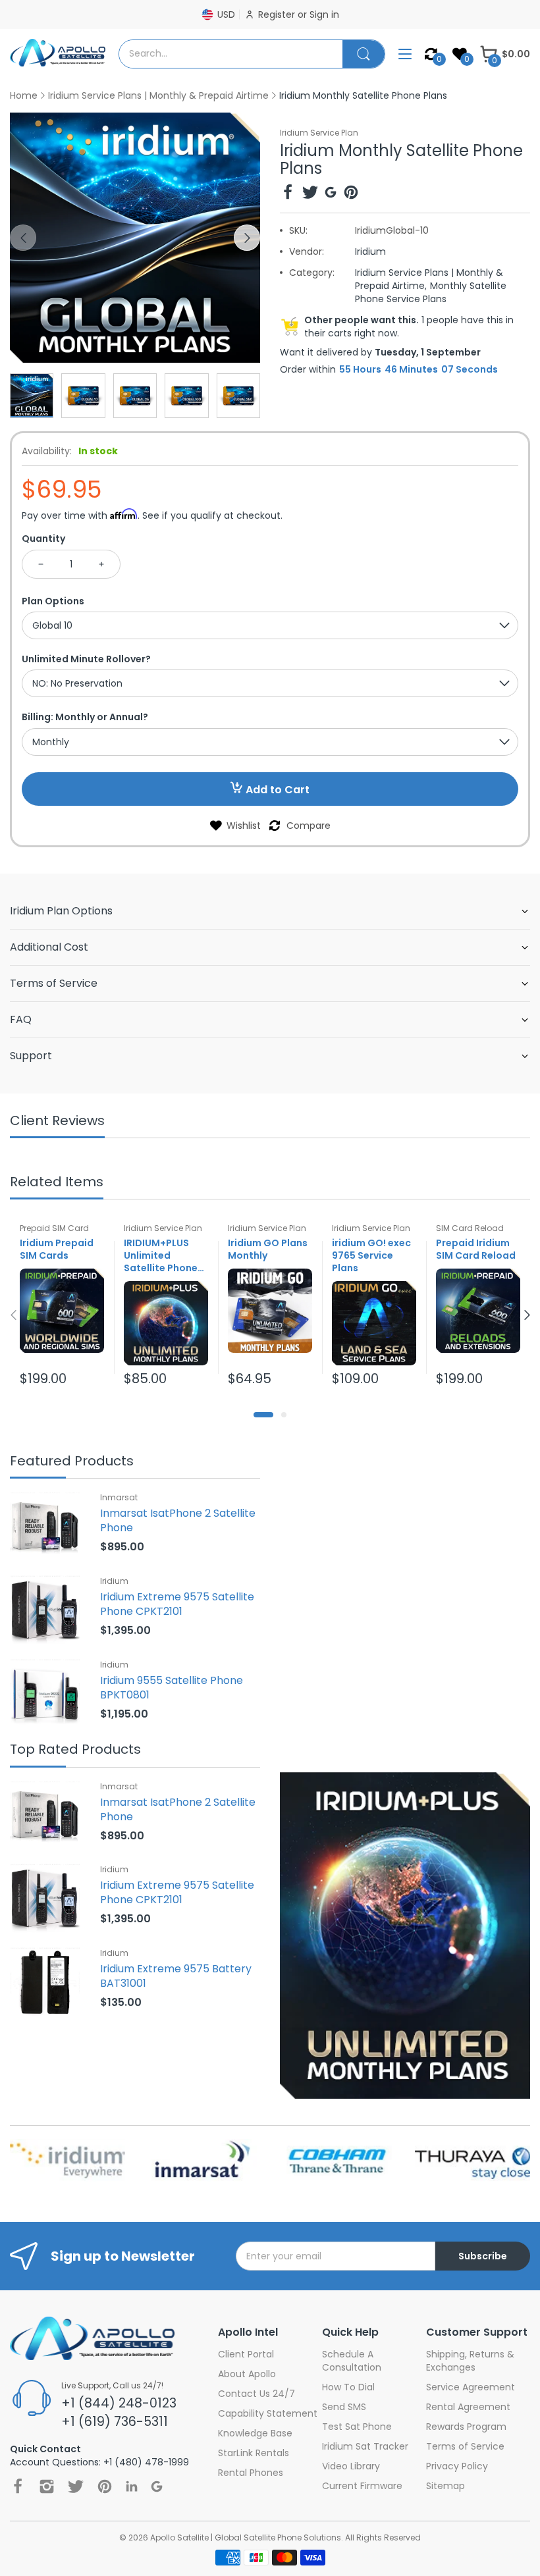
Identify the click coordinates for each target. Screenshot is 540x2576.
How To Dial (348, 2387)
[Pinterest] (351, 194)
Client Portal (246, 2354)
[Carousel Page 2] (284, 1415)
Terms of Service (465, 2446)
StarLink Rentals (254, 2453)
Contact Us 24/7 (256, 2394)
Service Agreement (471, 2387)
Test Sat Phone (357, 2427)
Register (278, 14)
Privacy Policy (457, 2466)
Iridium (370, 251)
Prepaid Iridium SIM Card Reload (476, 1249)
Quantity (43, 539)
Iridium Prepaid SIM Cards (57, 1249)
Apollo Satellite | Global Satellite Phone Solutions (246, 2537)
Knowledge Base (255, 2433)
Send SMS (344, 2407)
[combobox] (231, 54)
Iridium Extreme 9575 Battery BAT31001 (176, 1976)
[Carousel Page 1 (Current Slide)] (263, 1415)
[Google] (331, 194)
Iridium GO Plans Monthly (268, 1249)
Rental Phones (251, 2473)
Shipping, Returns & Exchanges (470, 2361)
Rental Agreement (468, 2407)
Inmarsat (119, 1497)
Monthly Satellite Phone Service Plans (431, 292)
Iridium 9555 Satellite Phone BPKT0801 (172, 1688)
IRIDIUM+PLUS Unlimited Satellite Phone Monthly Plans (161, 1256)
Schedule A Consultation (352, 2361)
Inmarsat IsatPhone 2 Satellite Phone (178, 1520)
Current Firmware (362, 2486)
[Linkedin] (132, 2486)
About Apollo (247, 2374)
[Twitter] (310, 194)
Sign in (324, 14)
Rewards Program (466, 2427)
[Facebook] (288, 194)
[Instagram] (47, 2486)
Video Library (351, 2466)
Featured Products (72, 1462)
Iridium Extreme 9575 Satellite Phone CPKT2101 (177, 1604)
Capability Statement (268, 2413)
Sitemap (445, 2486)
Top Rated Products (75, 1750)
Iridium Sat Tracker (365, 2446)
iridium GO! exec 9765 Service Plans (371, 1256)
